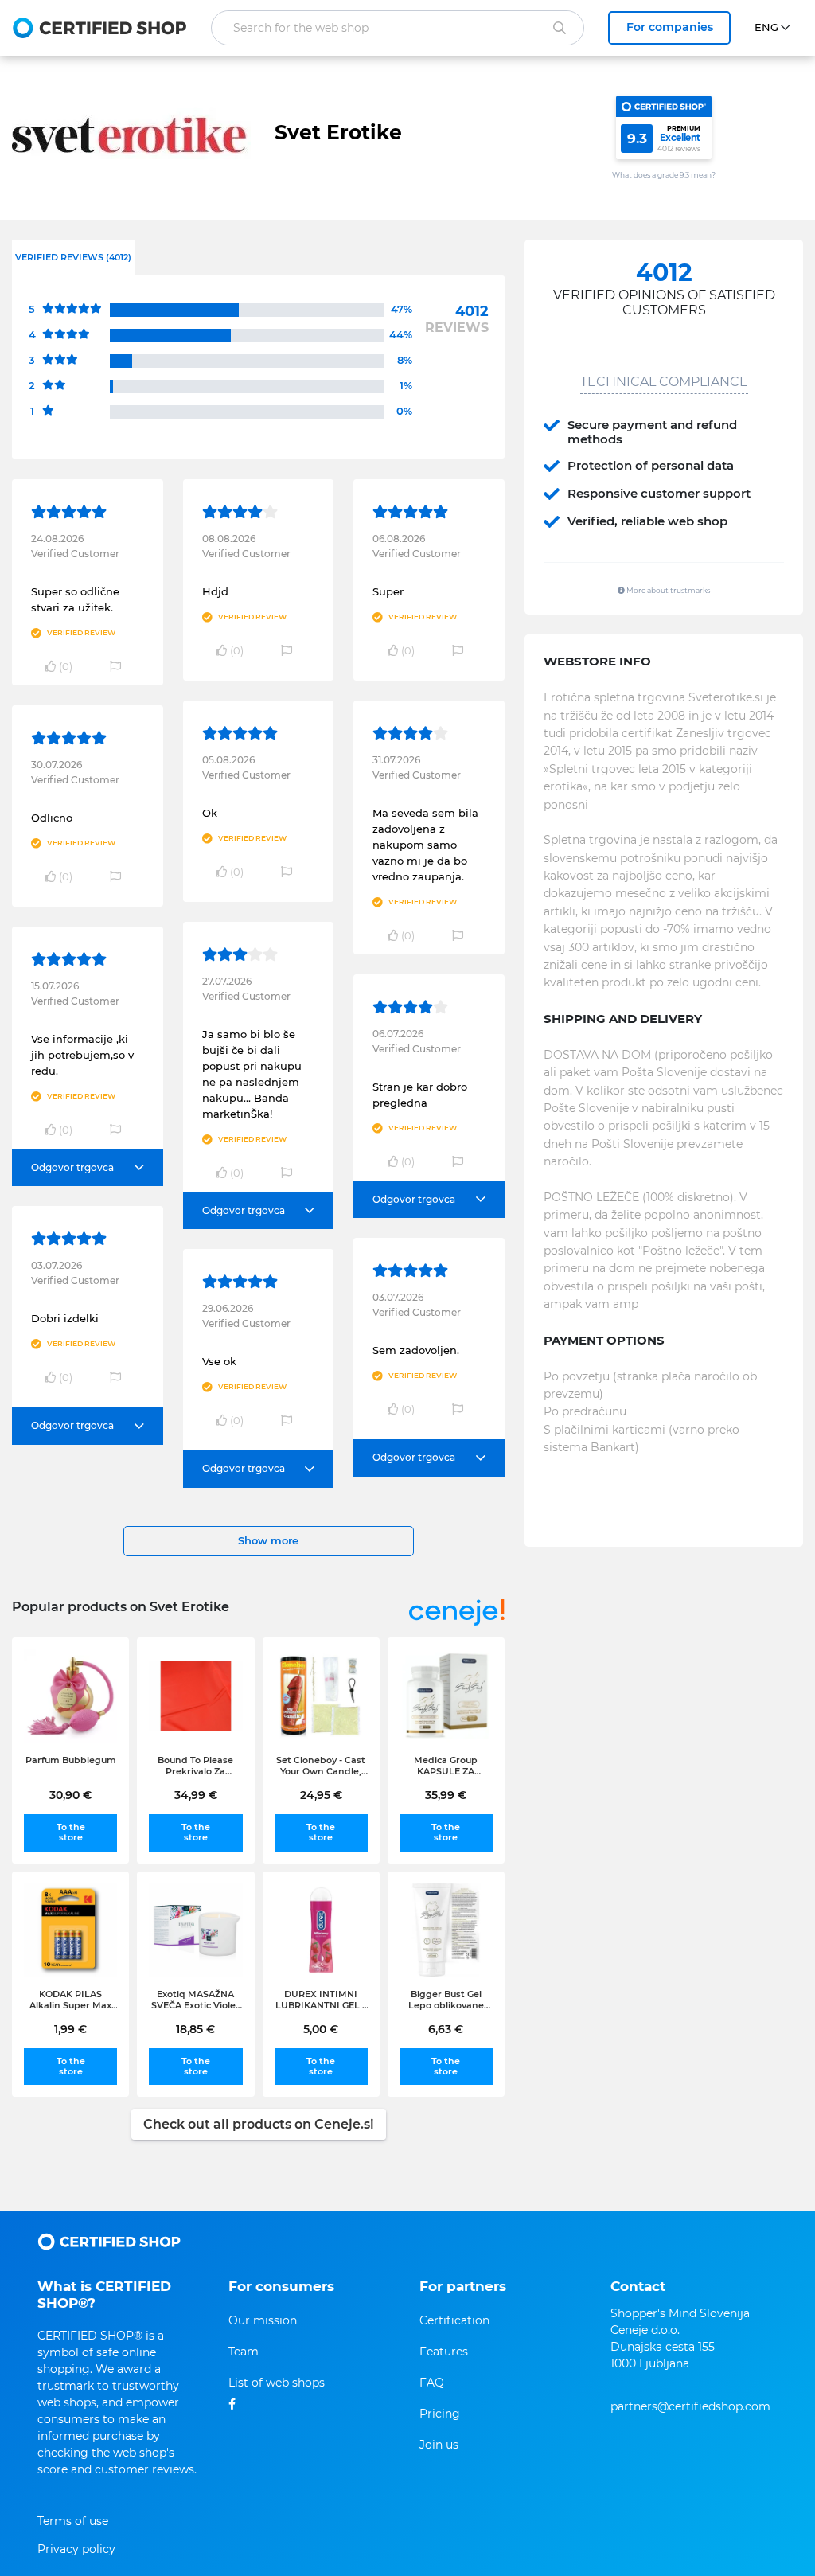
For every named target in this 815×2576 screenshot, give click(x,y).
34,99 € (196, 1795)
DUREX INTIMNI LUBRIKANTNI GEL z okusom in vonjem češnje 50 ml (321, 2000)
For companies (670, 27)
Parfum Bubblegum (71, 1760)
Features (444, 2352)
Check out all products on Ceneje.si (259, 2124)
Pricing (440, 2414)
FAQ (432, 2383)
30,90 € (70, 1795)
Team (244, 2352)
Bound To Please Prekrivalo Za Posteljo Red (195, 1766)
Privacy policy (76, 2549)
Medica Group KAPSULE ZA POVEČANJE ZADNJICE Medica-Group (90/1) (446, 1766)
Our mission (263, 2320)
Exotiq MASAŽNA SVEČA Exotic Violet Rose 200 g (195, 2000)
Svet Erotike (338, 132)
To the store (71, 1832)
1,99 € (70, 2029)
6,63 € (446, 2029)
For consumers (281, 2286)
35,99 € (446, 1795)
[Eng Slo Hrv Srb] (779, 28)
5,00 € (321, 2029)
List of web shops (277, 2383)
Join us (439, 2445)
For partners (463, 2286)
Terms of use (73, 2521)
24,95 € (321, 1795)
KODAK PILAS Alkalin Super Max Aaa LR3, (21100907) (70, 2000)
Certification (454, 2320)
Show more (268, 1540)
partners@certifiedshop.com (690, 2406)
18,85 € (195, 2029)
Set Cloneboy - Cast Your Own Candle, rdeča (321, 1766)
